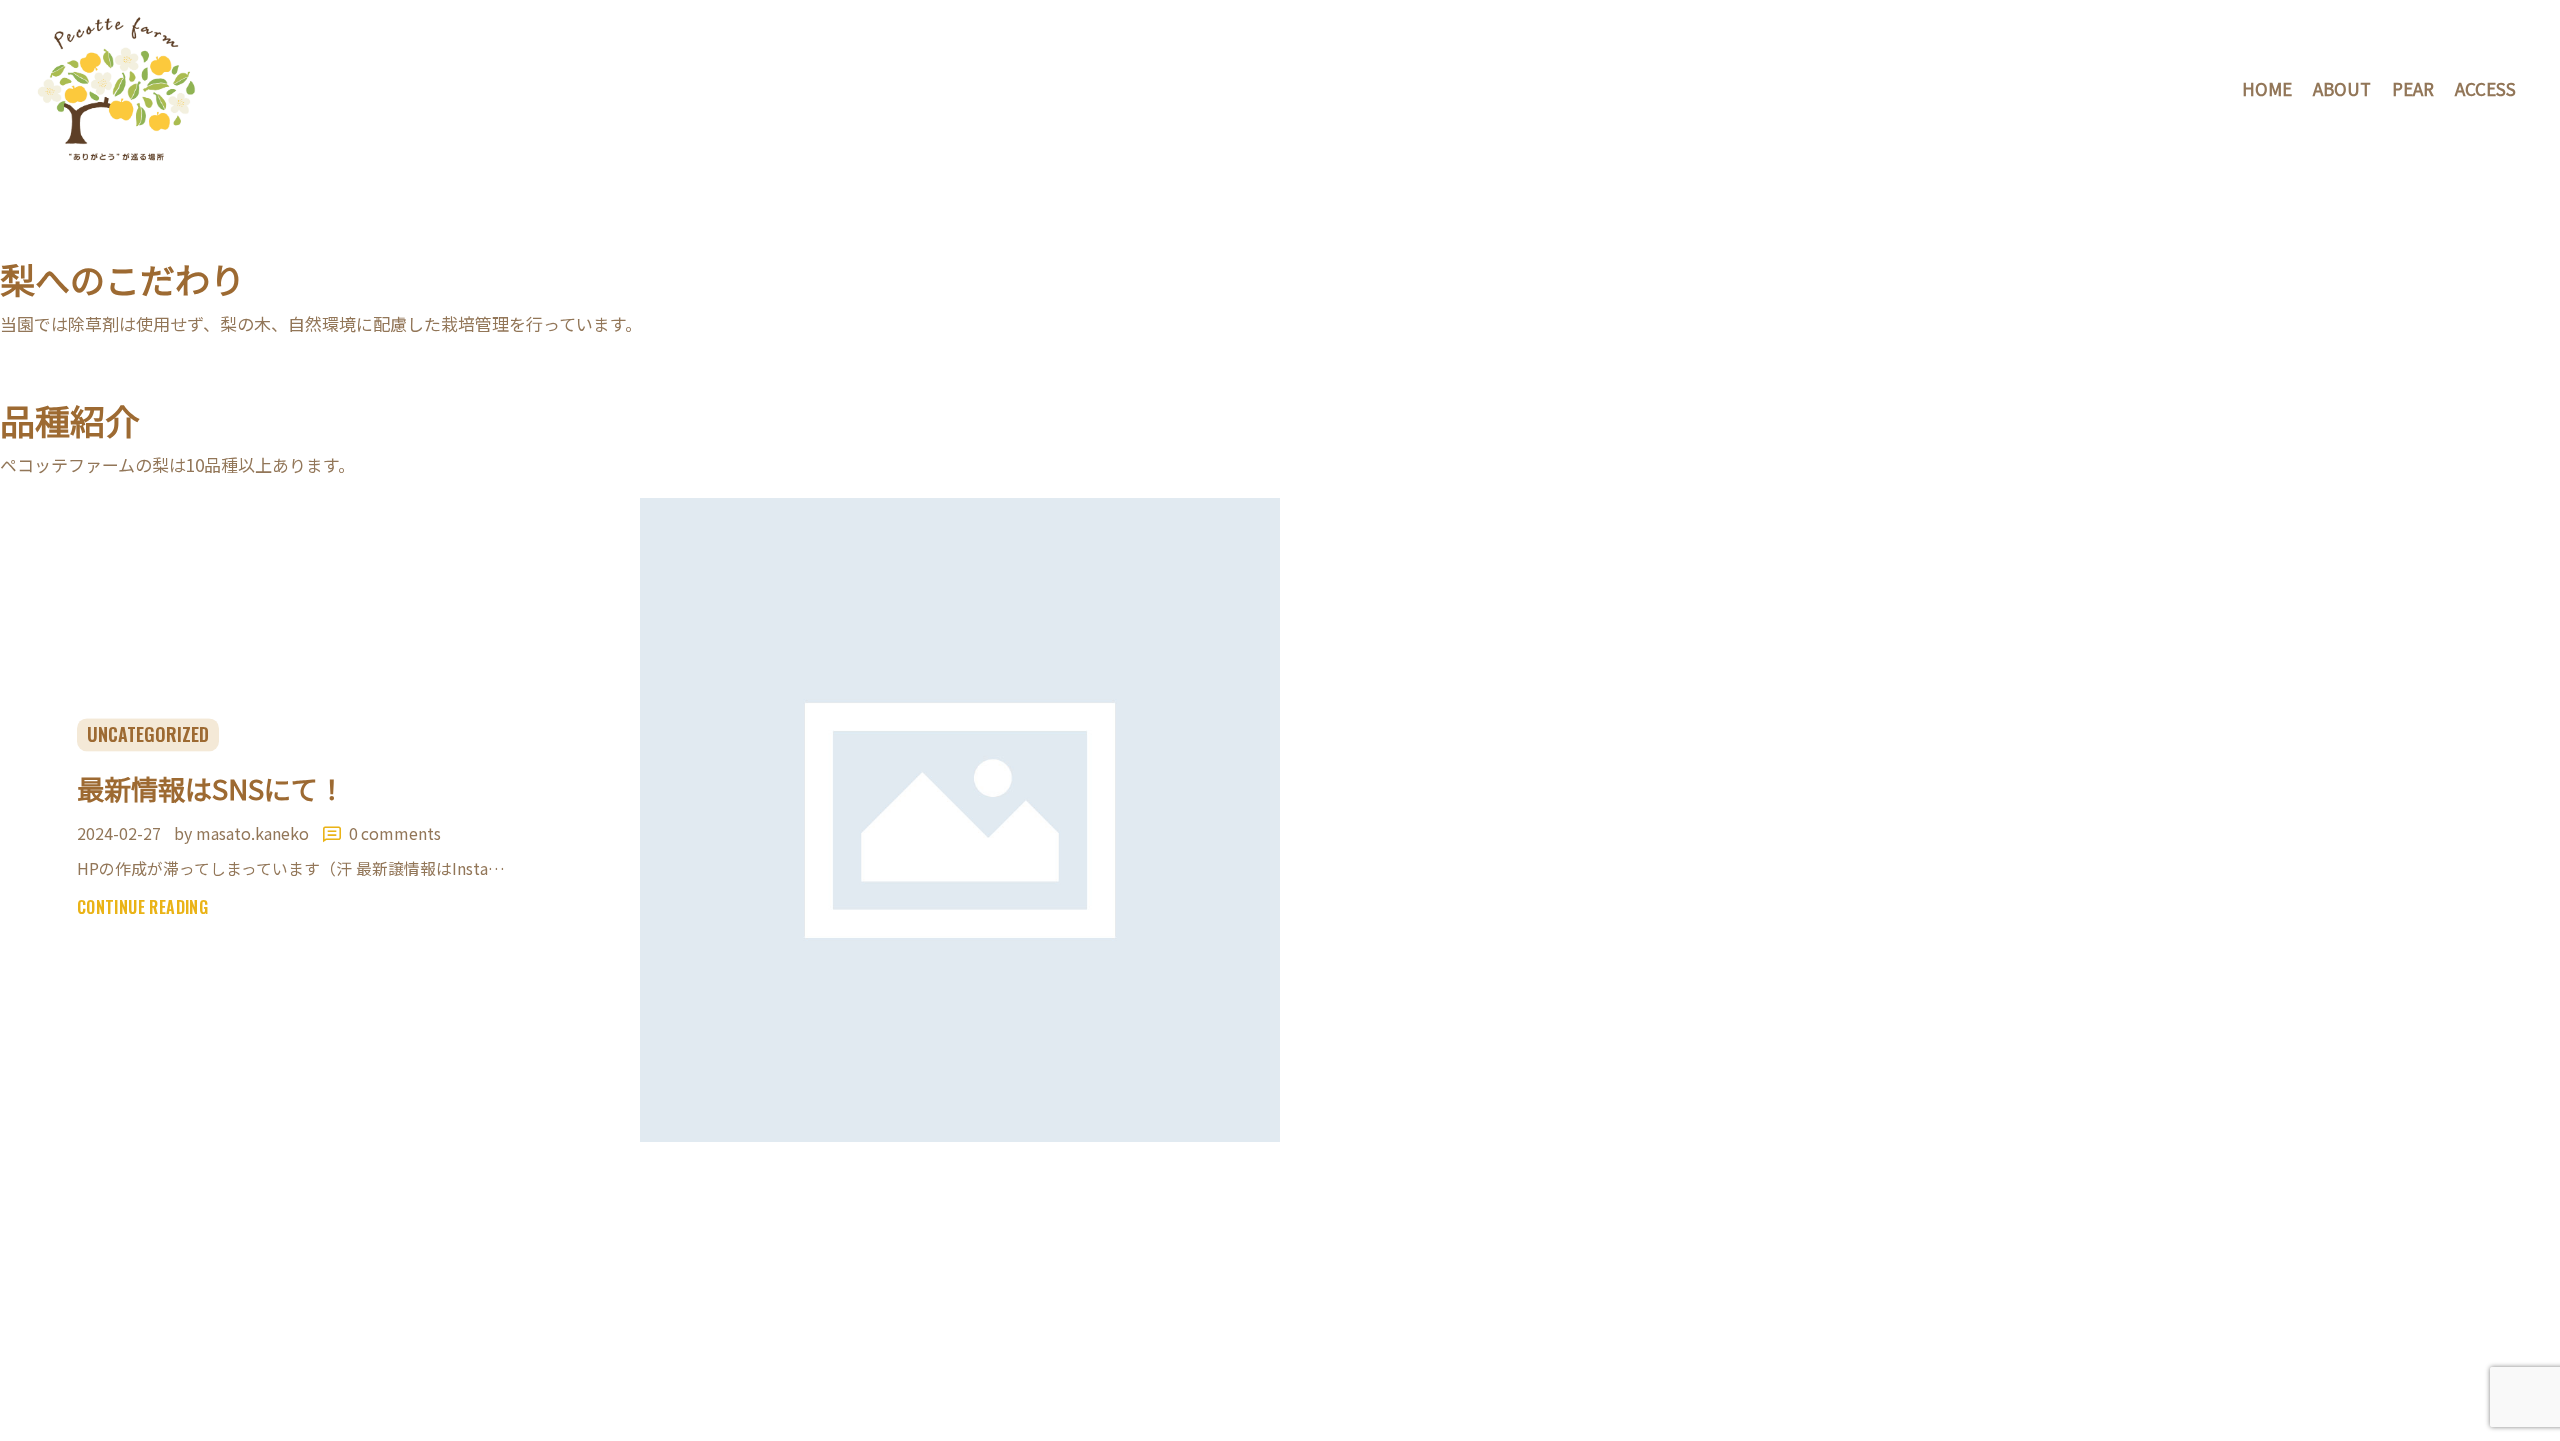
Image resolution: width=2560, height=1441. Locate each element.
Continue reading (142, 908)
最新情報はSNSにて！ (211, 788)
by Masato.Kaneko (243, 833)
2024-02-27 (119, 833)
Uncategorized (148, 734)
